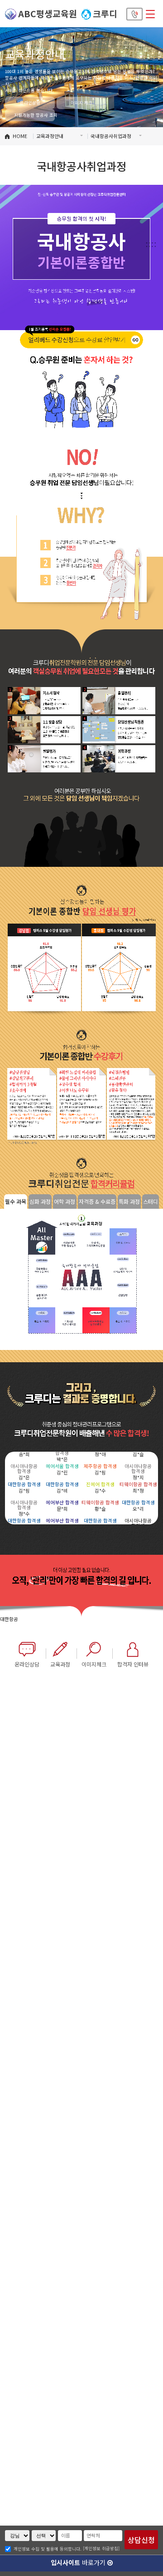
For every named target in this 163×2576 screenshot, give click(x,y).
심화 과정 (40, 1201)
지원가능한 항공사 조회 (34, 115)
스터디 (151, 1201)
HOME (20, 136)
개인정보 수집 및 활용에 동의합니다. (48, 2549)
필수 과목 (16, 1201)
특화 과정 (129, 1201)
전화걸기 (135, 14)
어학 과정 (65, 1201)
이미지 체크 (81, 103)
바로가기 (79, 2562)
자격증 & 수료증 (97, 1201)
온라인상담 (30, 103)
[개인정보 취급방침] (101, 2548)
